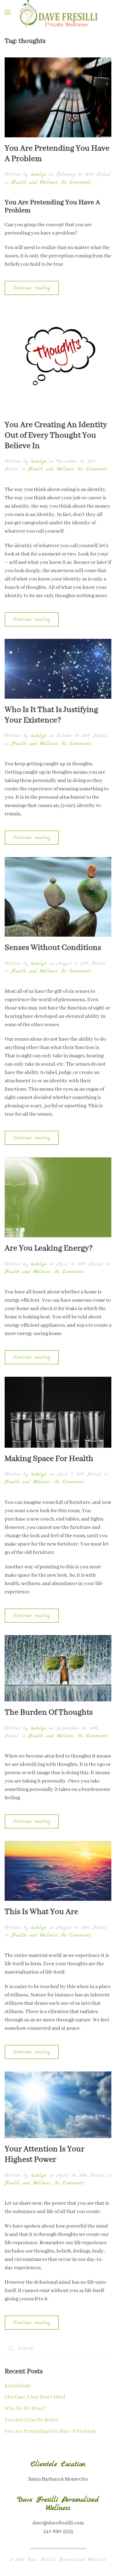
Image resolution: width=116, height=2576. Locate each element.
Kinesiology (18, 2386)
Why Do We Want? (25, 2409)
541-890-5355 (58, 2531)
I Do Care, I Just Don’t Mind (35, 2397)
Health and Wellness (34, 182)
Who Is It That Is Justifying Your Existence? (51, 715)
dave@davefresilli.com (58, 2523)
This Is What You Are (41, 1912)
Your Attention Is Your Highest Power (45, 2154)
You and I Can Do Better (31, 2420)
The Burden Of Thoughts (49, 1712)
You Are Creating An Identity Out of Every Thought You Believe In (56, 435)
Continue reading (32, 288)
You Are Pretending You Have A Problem (57, 154)
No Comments (76, 182)
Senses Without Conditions (53, 948)
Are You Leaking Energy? (49, 1248)
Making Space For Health (49, 1459)
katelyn (39, 174)
